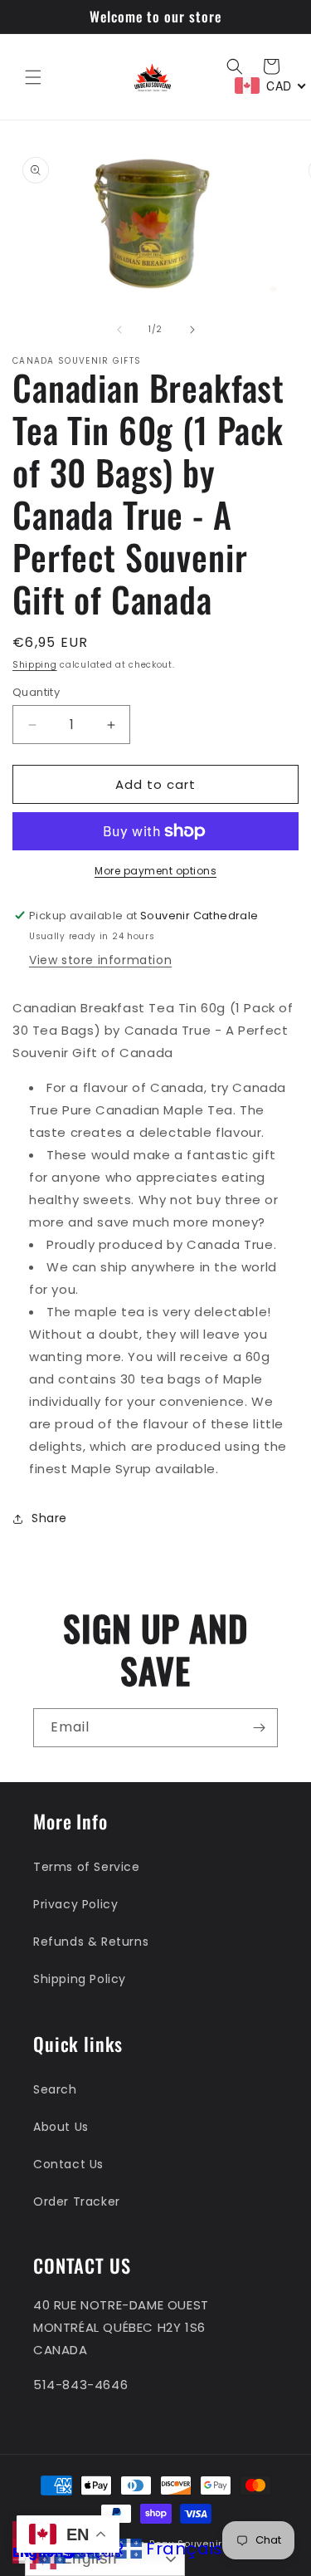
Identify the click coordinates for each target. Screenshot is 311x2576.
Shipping (35, 665)
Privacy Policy (75, 1904)
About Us (61, 2127)
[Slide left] (119, 330)
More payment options (155, 871)
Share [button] (49, 1518)
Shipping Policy (80, 1979)
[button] (33, 77)
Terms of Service (87, 1867)
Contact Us (68, 2164)
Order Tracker (77, 2201)
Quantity (36, 692)
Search (55, 2089)
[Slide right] (192, 330)
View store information (100, 960)
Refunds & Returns (91, 1942)
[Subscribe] (259, 1728)
